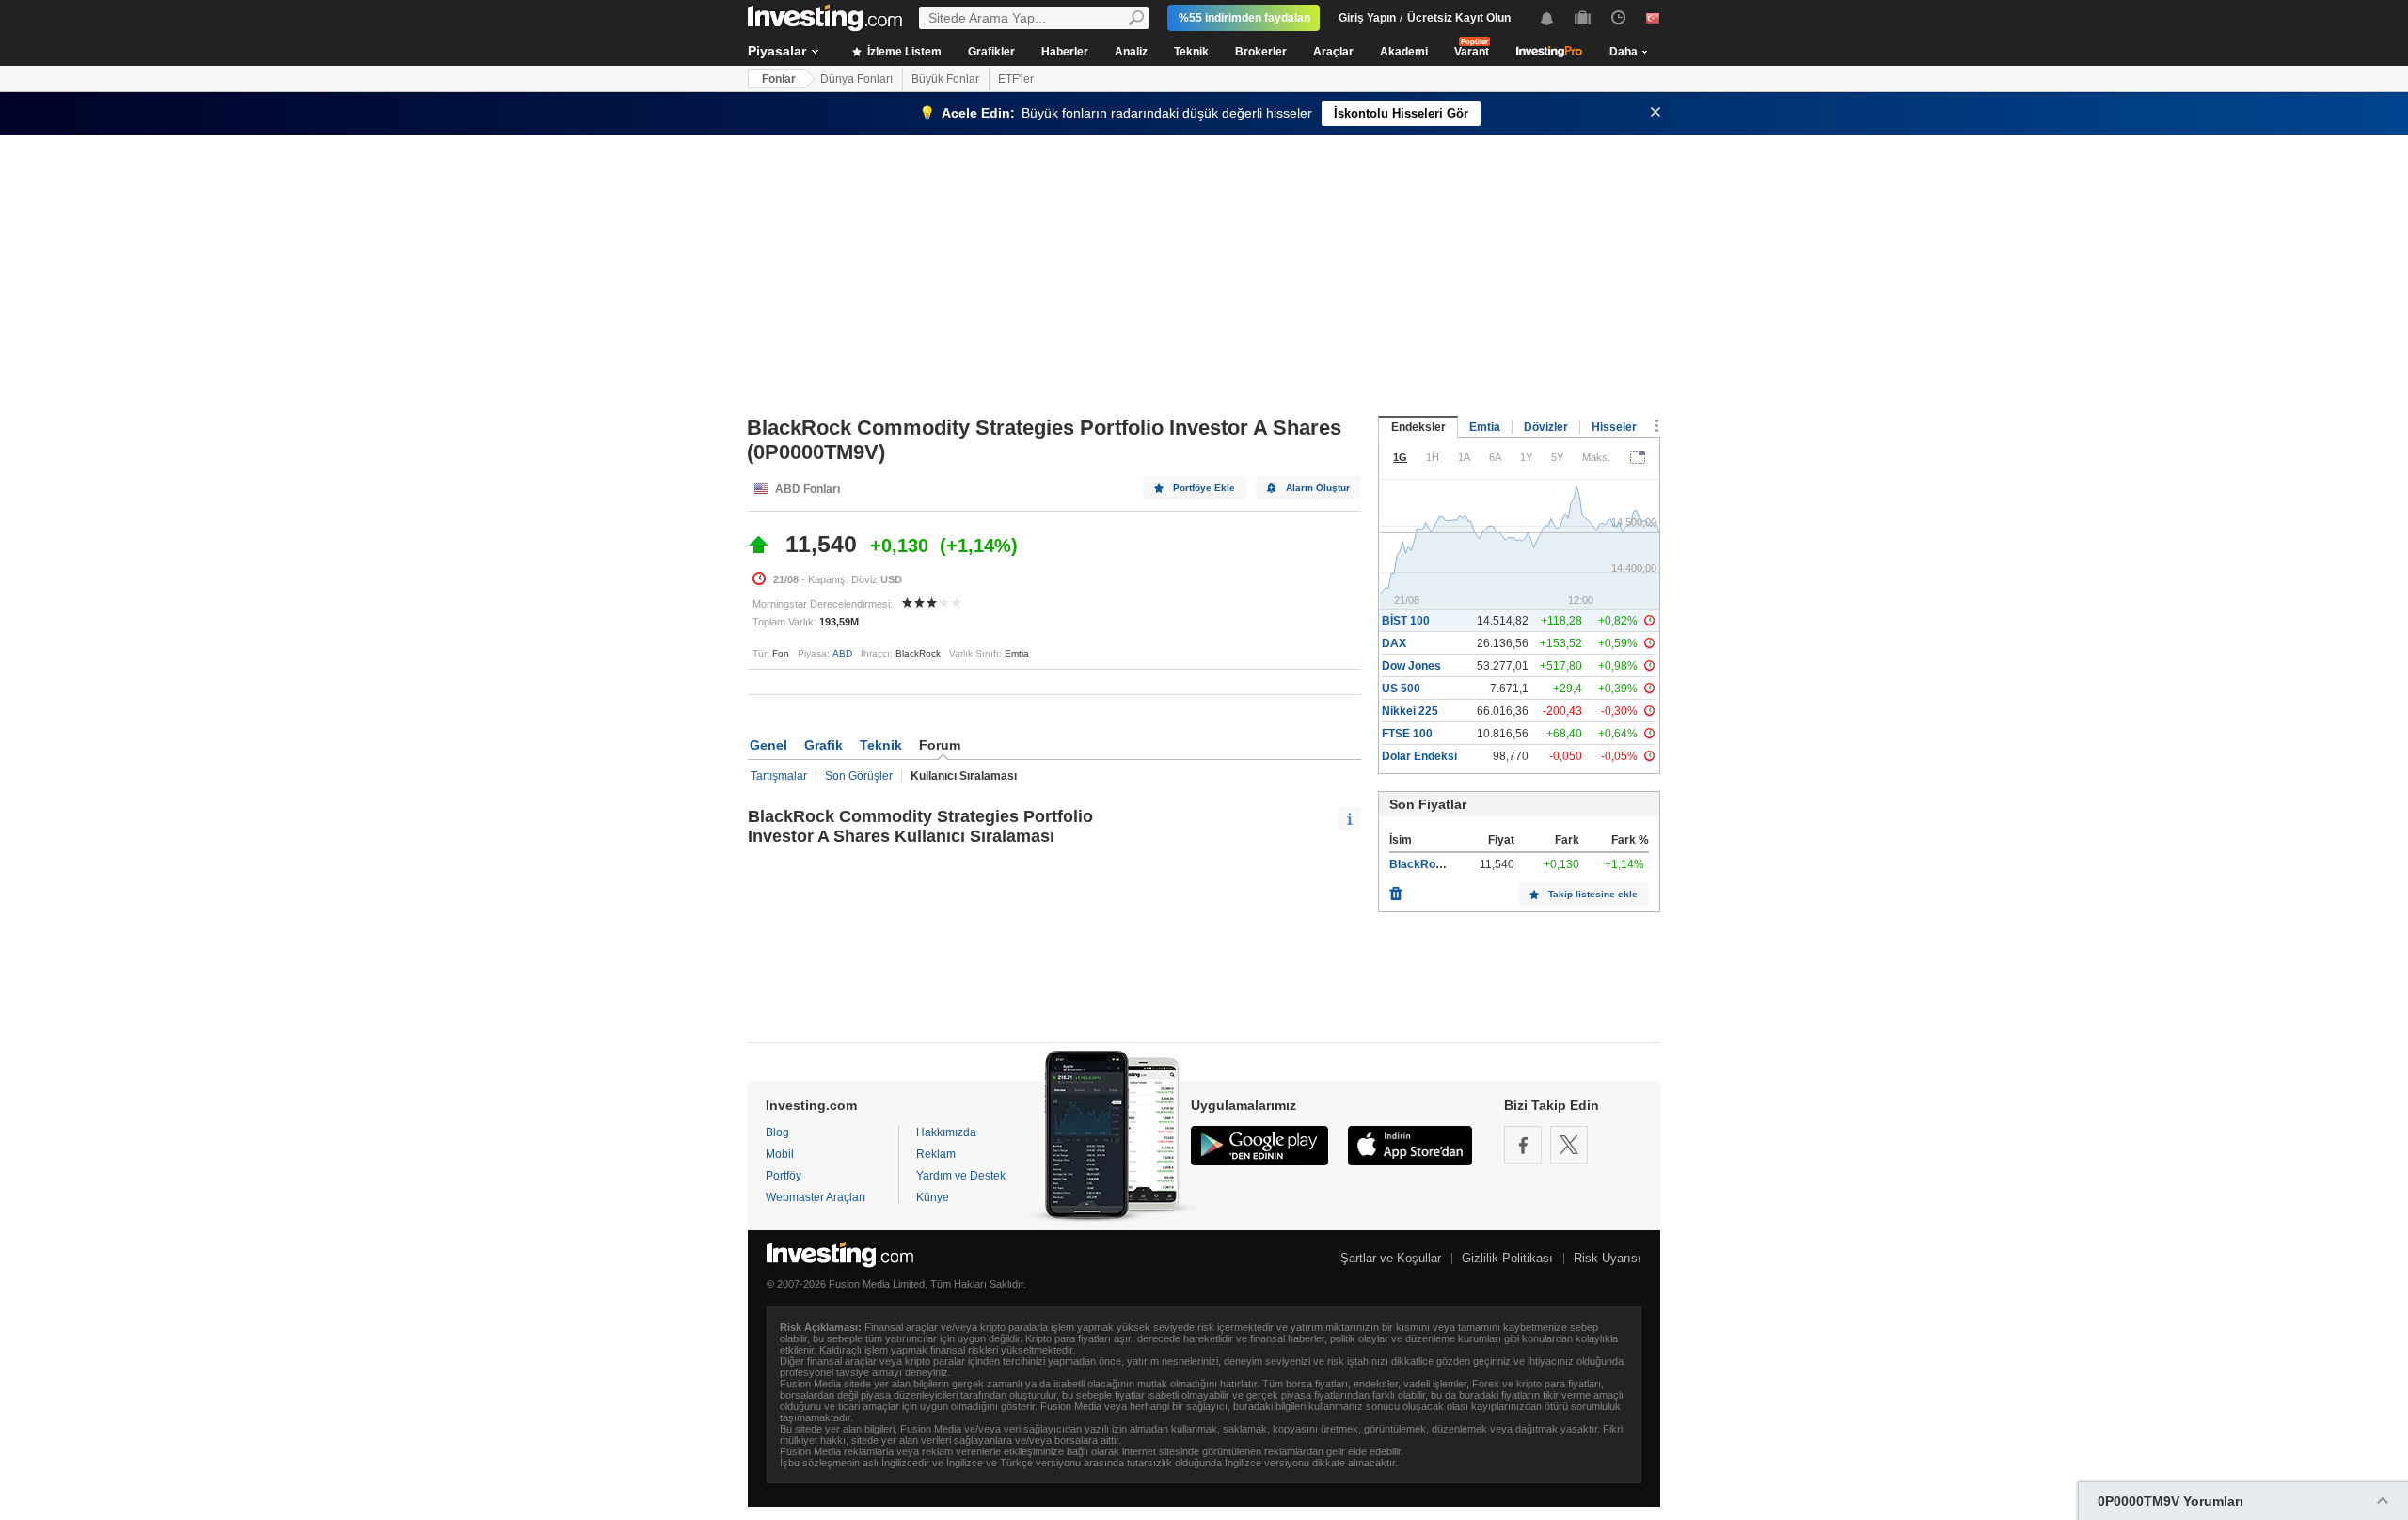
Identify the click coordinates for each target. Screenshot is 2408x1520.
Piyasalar (777, 51)
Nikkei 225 (1410, 711)
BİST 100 (1406, 621)
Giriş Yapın (1367, 18)
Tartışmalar (779, 776)
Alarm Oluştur (1318, 488)
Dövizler (1546, 427)
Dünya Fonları (856, 79)
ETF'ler (1016, 79)
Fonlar (779, 79)
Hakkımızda (946, 1132)
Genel (768, 745)
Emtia (1485, 427)
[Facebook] (1523, 1145)
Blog (777, 1132)
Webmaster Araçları (816, 1197)
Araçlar (1333, 52)
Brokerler (1261, 52)
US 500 (1401, 689)
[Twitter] (1569, 1145)
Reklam (936, 1154)
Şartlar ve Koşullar (1391, 1258)
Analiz (1131, 52)
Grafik (824, 745)
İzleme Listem (903, 52)
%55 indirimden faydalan (1244, 18)
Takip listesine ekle (1593, 894)
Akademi (1404, 52)
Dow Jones (1411, 666)
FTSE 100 (1407, 734)
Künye (933, 1197)
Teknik (1191, 52)
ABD (842, 653)
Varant (1472, 52)
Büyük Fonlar (945, 79)
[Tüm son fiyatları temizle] (1396, 889)
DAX (1394, 643)
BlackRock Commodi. (1448, 864)
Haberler (1065, 52)
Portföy (784, 1176)
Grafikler (991, 52)
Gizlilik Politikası (1507, 1258)
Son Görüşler (859, 776)
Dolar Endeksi (1419, 756)
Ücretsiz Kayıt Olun (1459, 18)
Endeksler (1418, 427)
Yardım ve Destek (961, 1176)
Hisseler (1614, 427)
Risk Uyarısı (1608, 1258)
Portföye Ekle (1204, 488)
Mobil (780, 1154)
